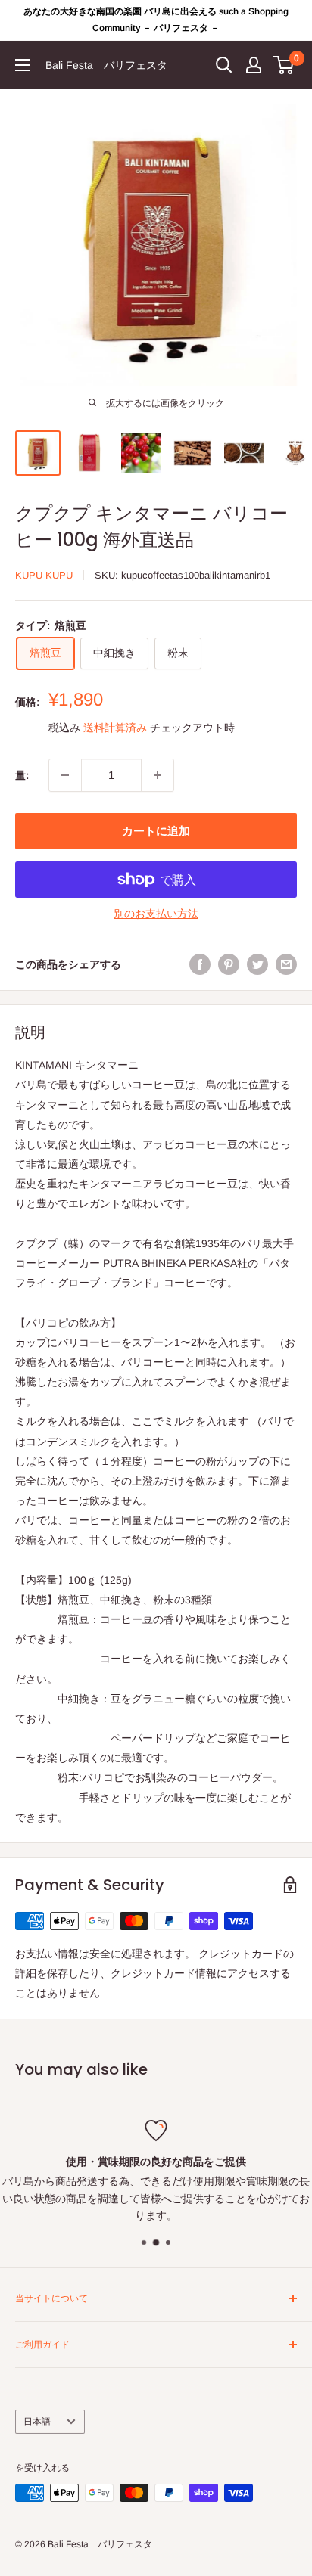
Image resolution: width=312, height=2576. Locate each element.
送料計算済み (115, 728)
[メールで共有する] (286, 964)
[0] (284, 65)
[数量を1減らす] (65, 775)
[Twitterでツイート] (257, 964)
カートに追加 (156, 831)
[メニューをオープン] (23, 65)
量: (22, 775)
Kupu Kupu (44, 575)
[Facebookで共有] (200, 964)
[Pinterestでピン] (229, 964)
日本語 (37, 2422)
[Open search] (224, 65)
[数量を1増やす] (158, 775)
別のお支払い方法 (156, 914)
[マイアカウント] (254, 65)
